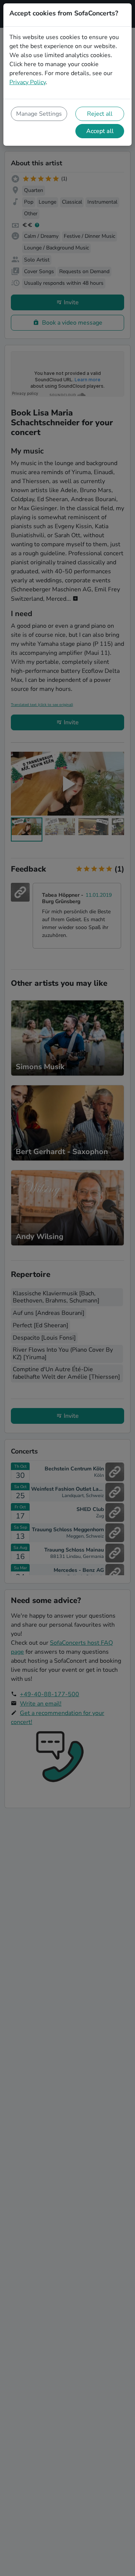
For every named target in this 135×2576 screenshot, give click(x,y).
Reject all (100, 114)
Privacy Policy (28, 82)
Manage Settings (39, 114)
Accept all (100, 131)
